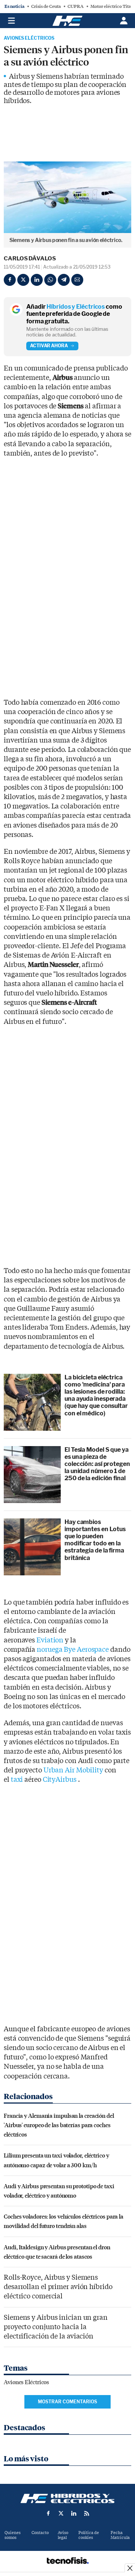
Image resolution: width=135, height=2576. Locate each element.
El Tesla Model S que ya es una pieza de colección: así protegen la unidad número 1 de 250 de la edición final (97, 1464)
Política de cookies (89, 2535)
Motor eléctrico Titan (112, 6)
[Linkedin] (37, 280)
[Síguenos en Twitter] (61, 2513)
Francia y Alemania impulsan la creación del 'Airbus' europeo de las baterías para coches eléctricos (59, 2125)
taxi (17, 1780)
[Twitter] (23, 280)
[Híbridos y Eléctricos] (67, 2498)
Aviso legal (63, 2535)
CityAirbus (60, 1780)
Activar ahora (49, 346)
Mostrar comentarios (67, 2402)
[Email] (77, 280)
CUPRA (76, 6)
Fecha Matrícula (120, 2535)
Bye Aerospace (86, 1650)
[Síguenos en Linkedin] (74, 2513)
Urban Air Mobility (73, 1770)
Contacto (40, 2533)
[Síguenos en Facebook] (48, 2513)
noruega (50, 1650)
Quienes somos (13, 2535)
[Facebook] (10, 280)
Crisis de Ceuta (46, 6)
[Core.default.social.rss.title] (87, 2513)
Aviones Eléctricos (29, 38)
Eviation (50, 1640)
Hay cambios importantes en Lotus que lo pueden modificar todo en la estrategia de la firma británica (95, 1540)
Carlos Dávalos (30, 258)
